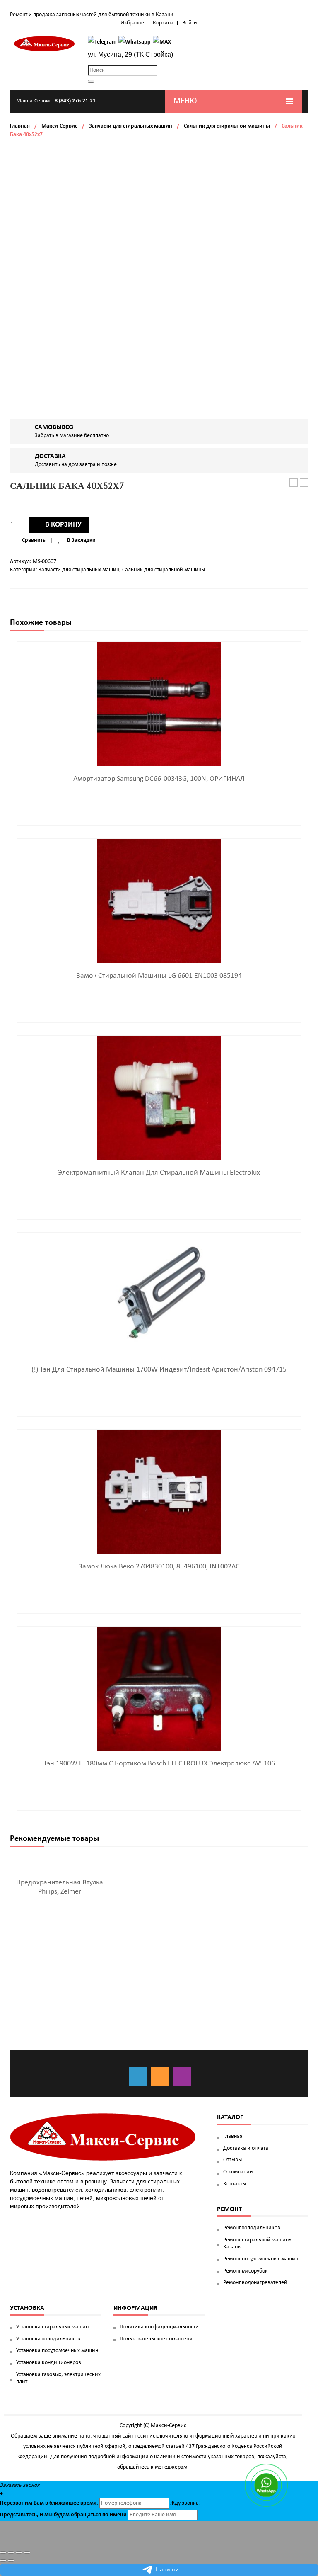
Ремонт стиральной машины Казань (258, 2243)
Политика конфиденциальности (159, 2327)
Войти (190, 23)
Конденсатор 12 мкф (304, 483)
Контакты (235, 2184)
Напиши (167, 2570)
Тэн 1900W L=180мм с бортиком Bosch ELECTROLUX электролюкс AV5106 (159, 1764)
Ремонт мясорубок (246, 2271)
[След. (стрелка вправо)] (11, 2561)
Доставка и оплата (246, 2148)
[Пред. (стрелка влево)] (3, 2561)
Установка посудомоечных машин (57, 2351)
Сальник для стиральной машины (227, 126)
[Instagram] (182, 2076)
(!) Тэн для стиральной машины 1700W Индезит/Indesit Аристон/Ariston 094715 (159, 1370)
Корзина (163, 23)
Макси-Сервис (59, 126)
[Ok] (160, 2076)
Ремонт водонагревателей (255, 2283)
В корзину (63, 525)
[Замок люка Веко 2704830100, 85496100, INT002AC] (159, 1492)
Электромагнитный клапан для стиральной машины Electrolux (159, 1173)
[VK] (138, 2076)
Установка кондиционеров (49, 2363)
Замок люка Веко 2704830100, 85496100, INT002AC (159, 1567)
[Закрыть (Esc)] (3, 2552)
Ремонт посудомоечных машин (261, 2259)
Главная (20, 126)
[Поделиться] (11, 2552)
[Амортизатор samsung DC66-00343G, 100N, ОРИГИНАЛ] (159, 704)
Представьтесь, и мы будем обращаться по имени (63, 2515)
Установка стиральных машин (52, 2327)
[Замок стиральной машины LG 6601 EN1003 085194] (159, 901)
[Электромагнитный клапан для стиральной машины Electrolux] (159, 1098)
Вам (39, 2503)
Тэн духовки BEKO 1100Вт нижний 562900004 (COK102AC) (294, 483)
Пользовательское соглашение (158, 2339)
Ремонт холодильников (252, 2228)
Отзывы (232, 2160)
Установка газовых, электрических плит (58, 2378)
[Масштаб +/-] (27, 2552)
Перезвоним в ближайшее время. (49, 2503)
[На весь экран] (19, 2552)
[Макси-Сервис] (45, 44)
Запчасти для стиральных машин (131, 126)
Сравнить (34, 540)
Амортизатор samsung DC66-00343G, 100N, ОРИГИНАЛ (159, 779)
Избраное (132, 23)
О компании (238, 2172)
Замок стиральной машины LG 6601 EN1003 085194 (159, 976)
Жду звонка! (185, 2503)
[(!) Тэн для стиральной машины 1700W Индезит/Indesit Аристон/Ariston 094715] (159, 1295)
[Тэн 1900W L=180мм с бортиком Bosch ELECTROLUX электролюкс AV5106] (159, 1689)
